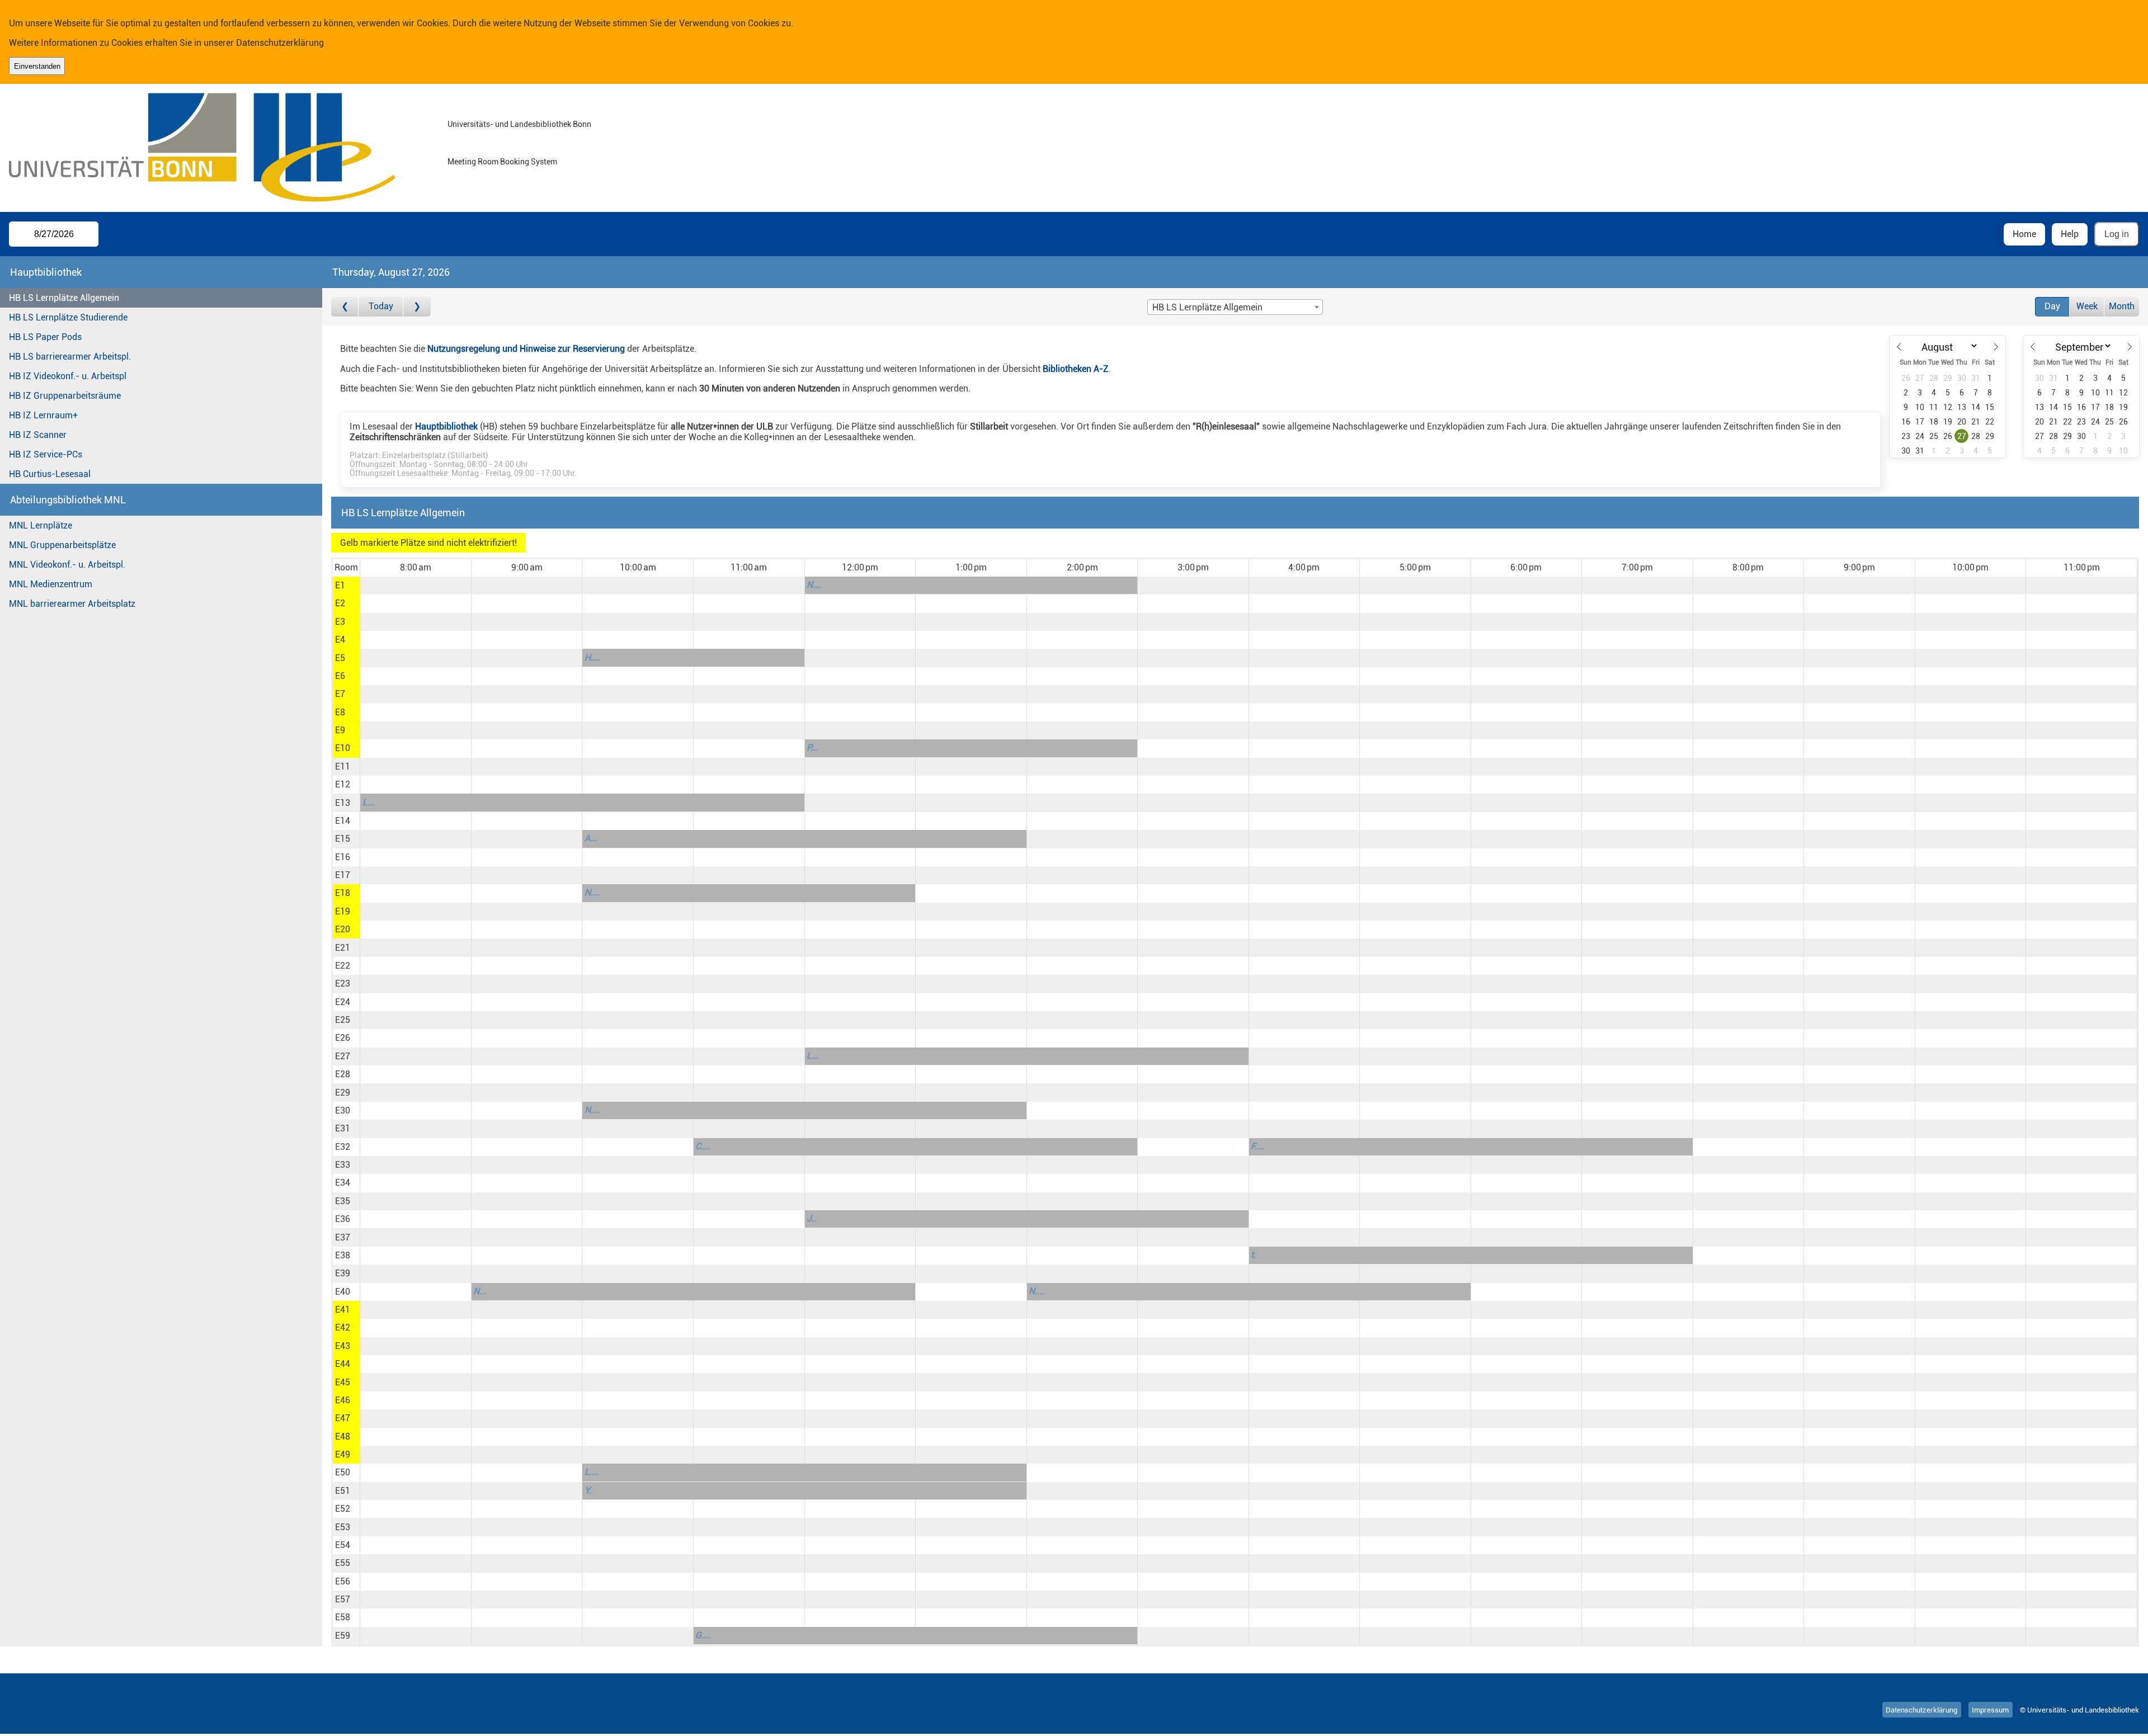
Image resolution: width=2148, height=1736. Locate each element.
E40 (343, 1292)
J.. (811, 1218)
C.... (703, 1146)
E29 (343, 1093)
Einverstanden (37, 66)
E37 (343, 1237)
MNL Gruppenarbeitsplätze (62, 545)
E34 (343, 1183)
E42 (343, 1327)
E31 (343, 1128)
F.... (1257, 1146)
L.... (592, 1472)
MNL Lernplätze (41, 525)
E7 (340, 694)
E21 (343, 948)
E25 (343, 1020)
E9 (340, 730)
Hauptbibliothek (446, 426)
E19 (343, 911)
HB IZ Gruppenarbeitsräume (65, 396)
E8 (340, 712)
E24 (343, 1002)
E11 (343, 766)
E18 (343, 893)
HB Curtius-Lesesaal (50, 474)
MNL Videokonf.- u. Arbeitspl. (67, 565)
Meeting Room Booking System (502, 162)
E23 (343, 983)
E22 (343, 966)
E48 (343, 1437)
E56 (343, 1581)
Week (2087, 306)
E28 (343, 1074)
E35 (343, 1201)
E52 (343, 1509)
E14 (343, 821)
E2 (340, 603)
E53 (343, 1527)
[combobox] (1235, 307)
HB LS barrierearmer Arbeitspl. (70, 357)
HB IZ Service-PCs (46, 454)
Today (381, 306)
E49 (343, 1454)
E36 (343, 1219)
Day (2052, 306)
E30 (343, 1110)
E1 (340, 585)
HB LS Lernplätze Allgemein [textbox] (1207, 307)
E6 (340, 676)
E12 (343, 784)
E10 (343, 748)
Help (2070, 234)
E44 (343, 1364)
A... (591, 838)
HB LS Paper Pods (45, 337)
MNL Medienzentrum (51, 584)
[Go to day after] (417, 307)
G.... (703, 1635)
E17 (343, 875)
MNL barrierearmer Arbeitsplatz (72, 604)
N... (480, 1291)
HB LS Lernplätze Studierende (68, 317)
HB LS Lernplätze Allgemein (64, 298)
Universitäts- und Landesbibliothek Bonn (519, 124)
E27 (343, 1056)
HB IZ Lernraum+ (43, 415)
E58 (343, 1617)
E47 (343, 1418)
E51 (343, 1491)
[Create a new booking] (415, 586)
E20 (343, 929)
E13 (343, 803)
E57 (343, 1599)
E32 (343, 1147)
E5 (340, 658)
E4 (340, 640)
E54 (343, 1545)
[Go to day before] (345, 307)
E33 (343, 1165)
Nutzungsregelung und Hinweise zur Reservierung (526, 349)
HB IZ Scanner (38, 435)
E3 (340, 622)
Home (2024, 234)
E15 (343, 839)
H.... (592, 657)
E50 (343, 1472)
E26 (343, 1038)
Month (2122, 306)
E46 (343, 1400)
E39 (343, 1273)
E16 (343, 857)
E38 (343, 1255)
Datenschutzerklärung (280, 43)
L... (368, 802)
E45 (343, 1382)
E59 (343, 1636)
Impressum (1990, 1710)
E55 (343, 1563)
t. (1253, 1255)
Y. (588, 1490)
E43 (343, 1346)
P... (812, 747)
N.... (814, 585)
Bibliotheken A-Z (1076, 369)
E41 (343, 1310)
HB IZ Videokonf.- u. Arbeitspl (68, 376)
